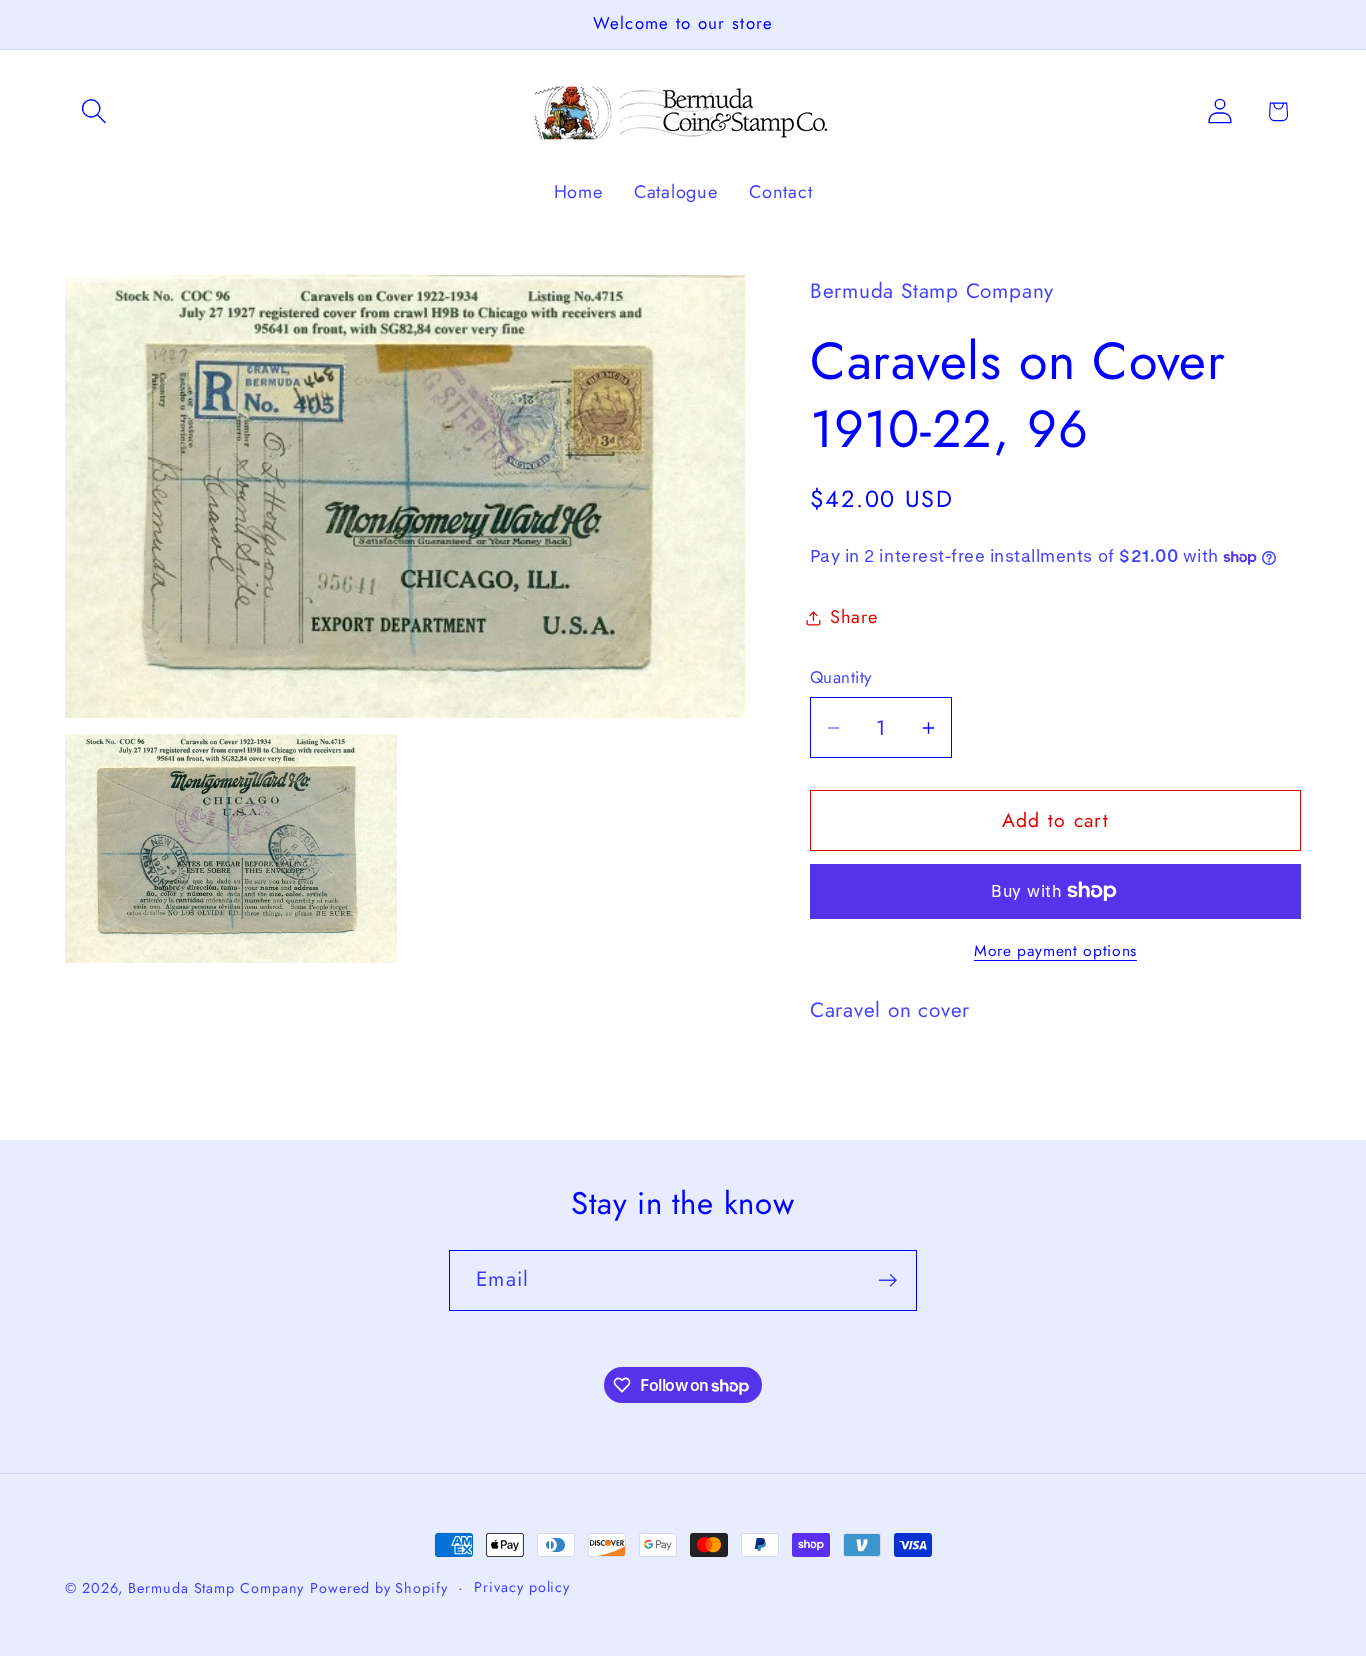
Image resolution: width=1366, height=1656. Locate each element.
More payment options (1055, 951)
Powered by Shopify (378, 1588)
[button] (93, 111)
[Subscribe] (887, 1280)
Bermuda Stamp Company (216, 1588)
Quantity (841, 677)
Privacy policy (522, 1587)
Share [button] (854, 617)
